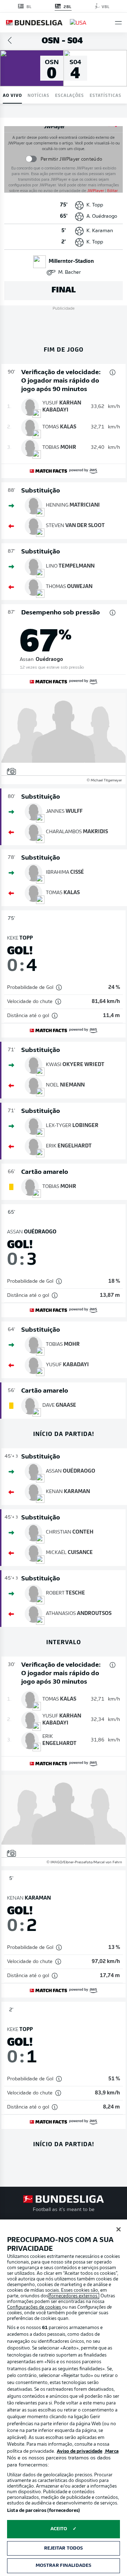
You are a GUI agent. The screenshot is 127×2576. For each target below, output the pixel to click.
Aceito (59, 2529)
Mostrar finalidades (64, 2566)
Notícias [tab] (38, 95)
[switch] (31, 159)
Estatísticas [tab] (105, 95)
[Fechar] (119, 2229)
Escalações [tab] (69, 95)
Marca (111, 2451)
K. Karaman (100, 231)
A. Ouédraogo (102, 216)
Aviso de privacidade (80, 2451)
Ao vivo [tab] (12, 95)
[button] (118, 23)
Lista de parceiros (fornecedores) (43, 2511)
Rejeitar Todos (64, 2548)
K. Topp (95, 205)
